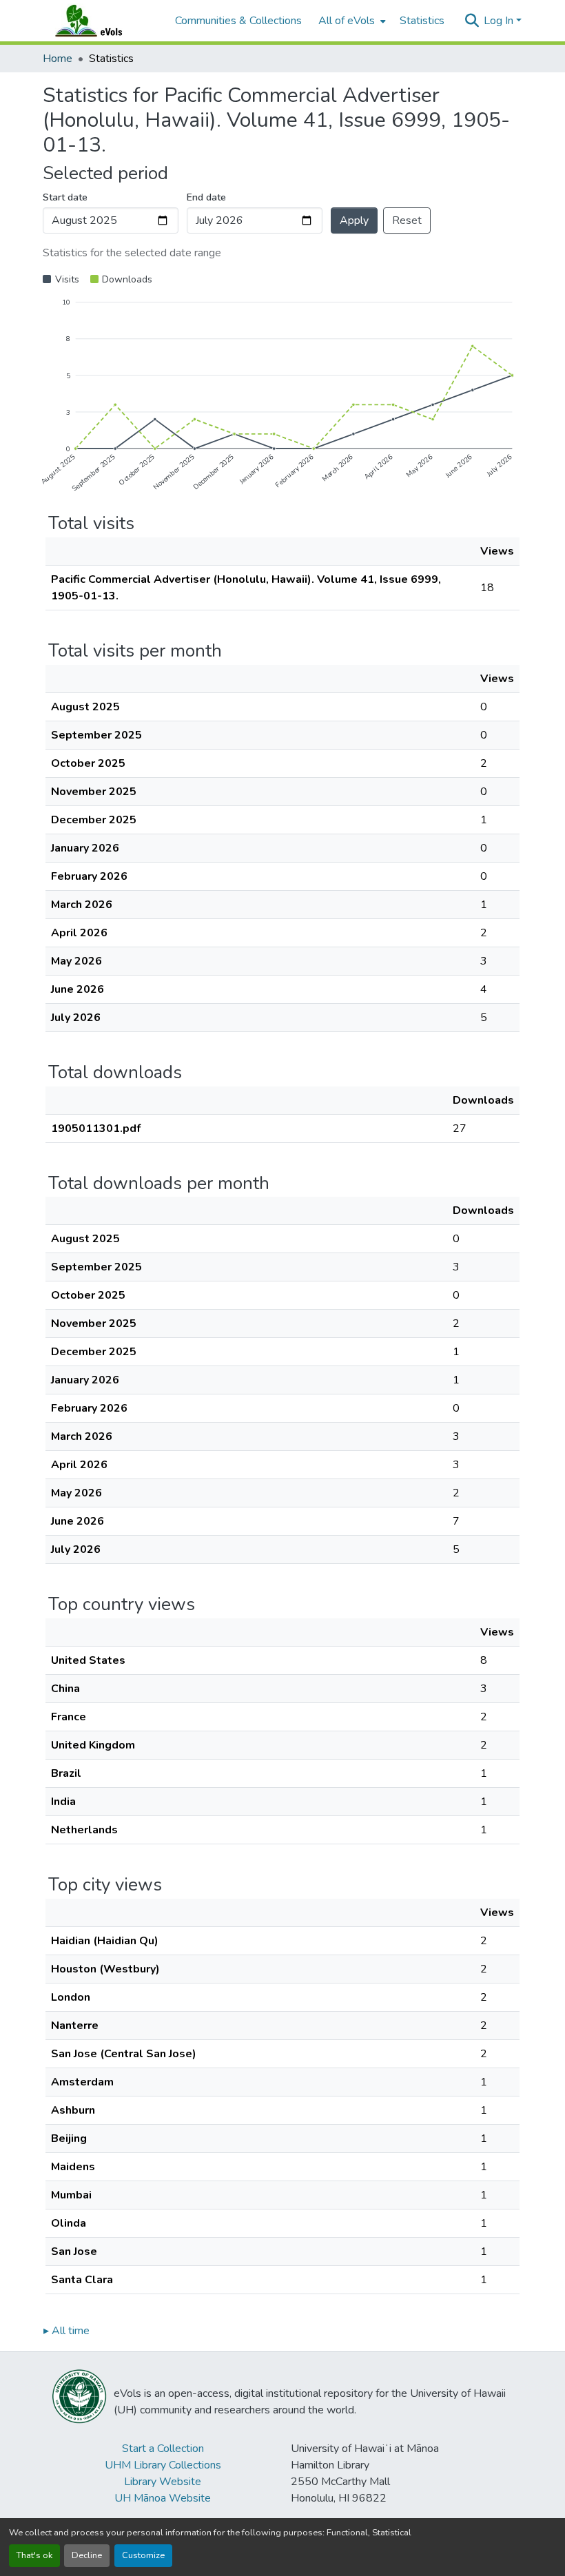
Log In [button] (500, 21)
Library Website (163, 2482)
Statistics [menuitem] (422, 21)
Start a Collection (163, 2449)
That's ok (34, 2555)
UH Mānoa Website (163, 2498)
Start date (65, 197)
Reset (407, 220)
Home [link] (58, 59)
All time (66, 2331)
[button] (102, 21)
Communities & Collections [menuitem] (238, 21)
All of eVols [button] (347, 21)
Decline (87, 2555)
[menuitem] (351, 21)
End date (206, 197)
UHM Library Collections (163, 2465)
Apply (354, 220)
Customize (143, 2555)
